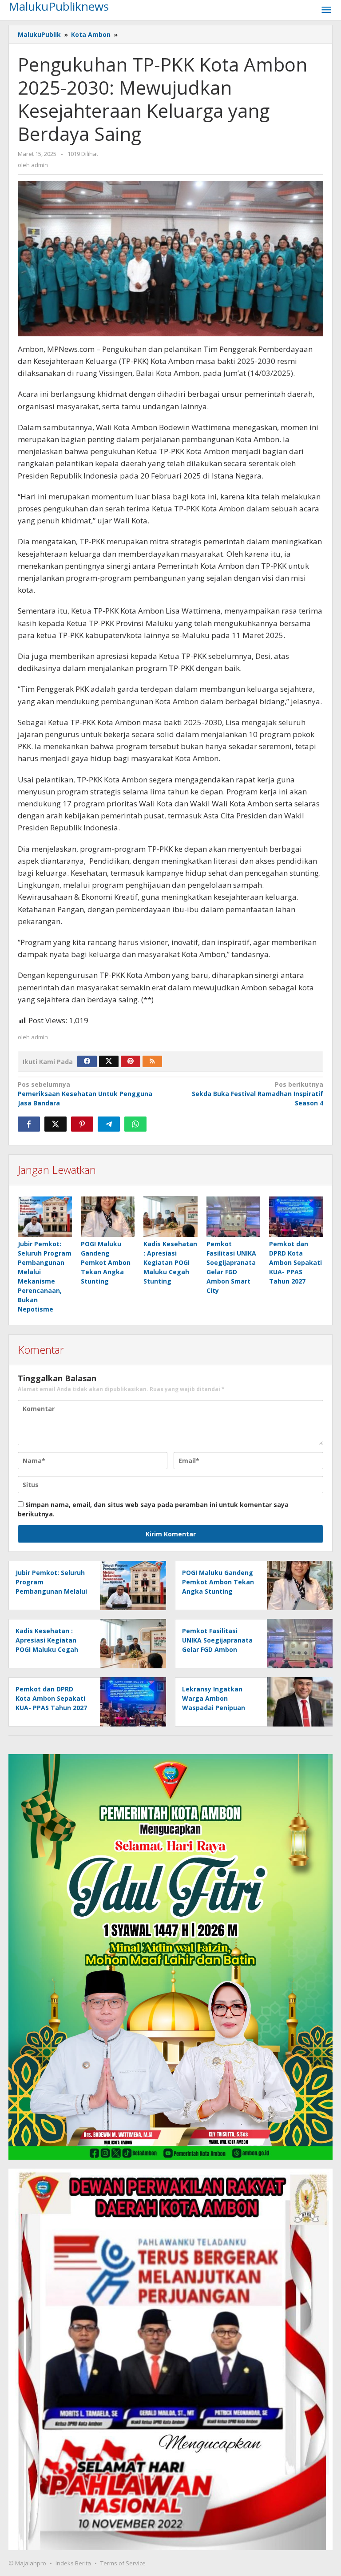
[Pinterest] (131, 1061)
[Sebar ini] (29, 1124)
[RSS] (152, 1061)
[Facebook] (87, 1061)
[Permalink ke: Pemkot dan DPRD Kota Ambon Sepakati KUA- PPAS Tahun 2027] (296, 1217)
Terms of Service (123, 2563)
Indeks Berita (73, 2563)
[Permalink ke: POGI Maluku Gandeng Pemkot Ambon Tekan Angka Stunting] (108, 1217)
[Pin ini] (82, 1124)
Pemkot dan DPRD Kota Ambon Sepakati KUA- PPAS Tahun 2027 (295, 1262)
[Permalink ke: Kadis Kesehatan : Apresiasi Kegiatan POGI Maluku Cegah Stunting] (170, 1217)
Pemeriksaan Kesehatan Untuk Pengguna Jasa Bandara (85, 1094)
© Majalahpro (27, 2563)
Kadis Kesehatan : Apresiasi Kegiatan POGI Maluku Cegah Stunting (170, 1262)
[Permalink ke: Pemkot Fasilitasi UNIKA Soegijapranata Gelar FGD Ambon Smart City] (234, 1217)
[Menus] (326, 10)
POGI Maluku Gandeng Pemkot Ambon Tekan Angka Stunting (106, 1262)
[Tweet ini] (56, 1124)
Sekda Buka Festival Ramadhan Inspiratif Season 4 (258, 1094)
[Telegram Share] (109, 1124)
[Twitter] (109, 1061)
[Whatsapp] (135, 1124)
